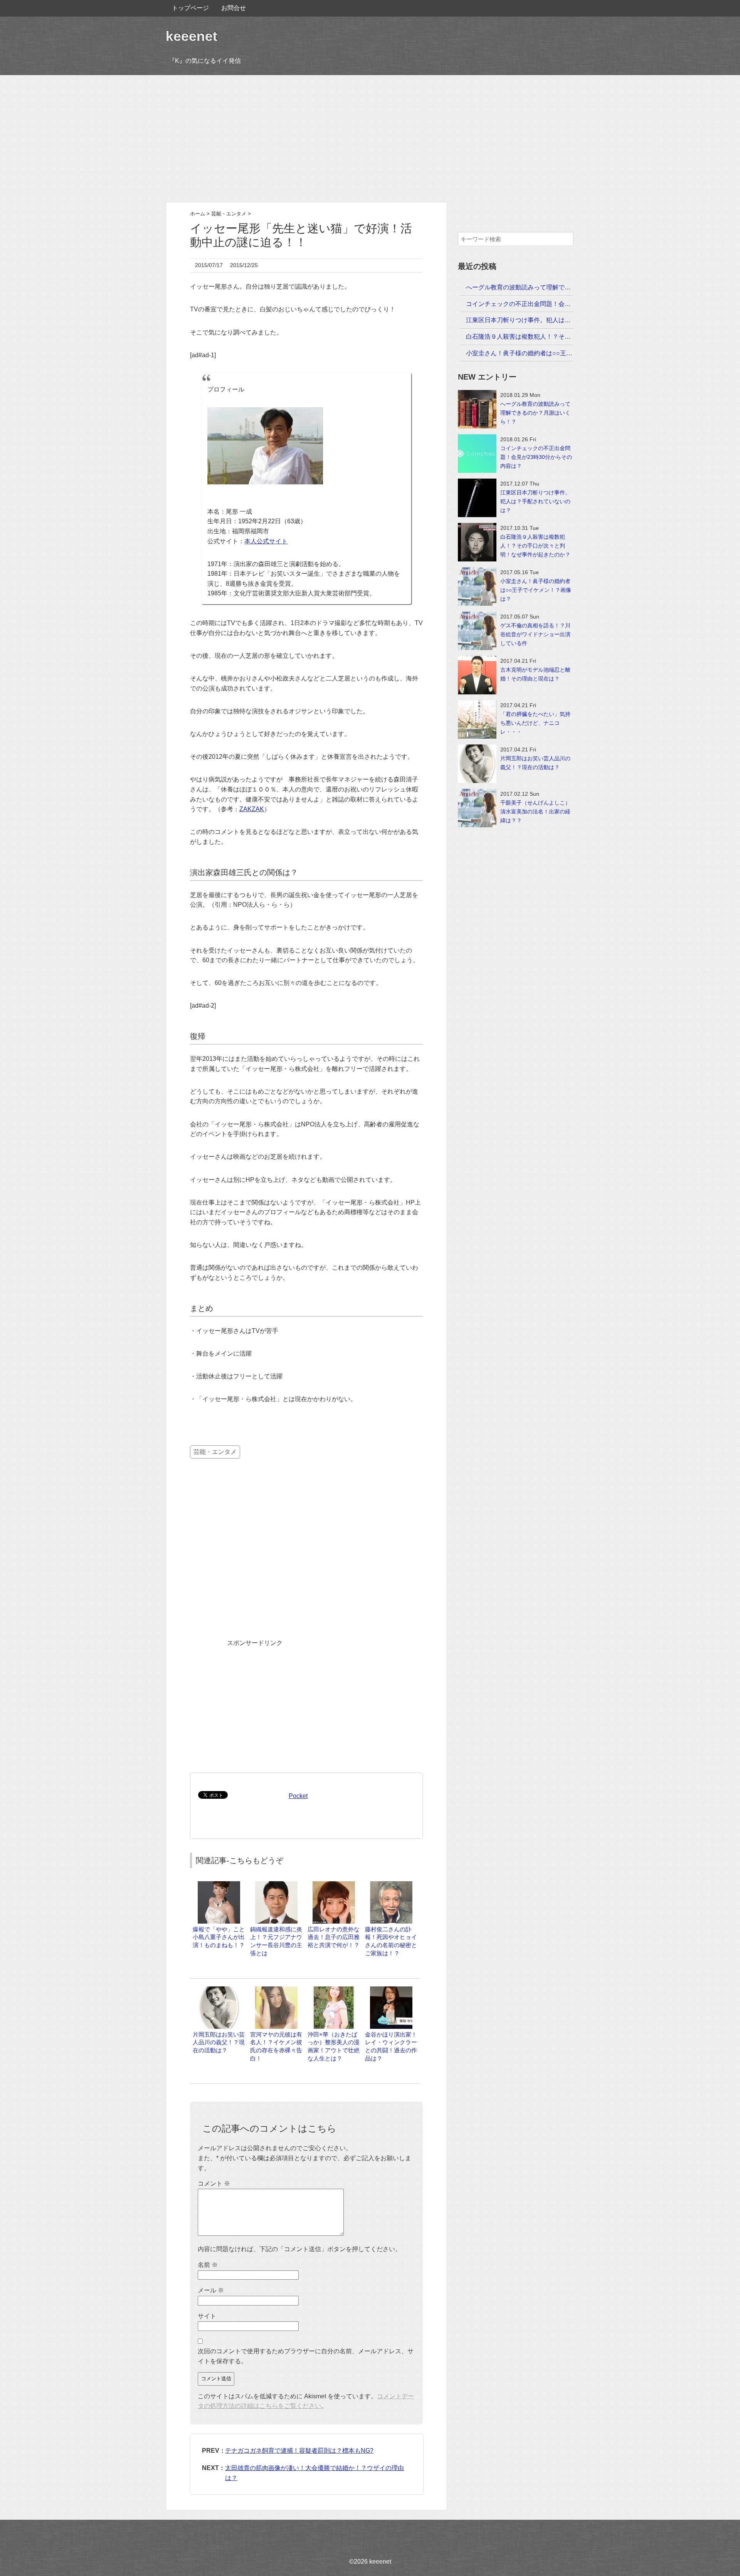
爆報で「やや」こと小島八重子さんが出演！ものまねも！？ (219, 1937)
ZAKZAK (252, 809)
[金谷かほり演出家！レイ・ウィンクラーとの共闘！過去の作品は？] (391, 1990)
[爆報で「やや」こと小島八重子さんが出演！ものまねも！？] (219, 1885)
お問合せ (234, 8)
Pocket (298, 1796)
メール (211, 2290)
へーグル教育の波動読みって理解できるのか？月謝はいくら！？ (555, 287)
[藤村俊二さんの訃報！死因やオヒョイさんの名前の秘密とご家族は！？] (391, 1885)
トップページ (190, 8)
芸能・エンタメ (215, 1452)
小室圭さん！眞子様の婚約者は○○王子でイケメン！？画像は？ (553, 353)
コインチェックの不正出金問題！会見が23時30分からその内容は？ (559, 304)
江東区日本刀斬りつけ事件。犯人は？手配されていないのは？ (552, 320)
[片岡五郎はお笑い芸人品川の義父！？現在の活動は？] (219, 1990)
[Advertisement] (370, 139)
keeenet (192, 36)
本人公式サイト (266, 541)
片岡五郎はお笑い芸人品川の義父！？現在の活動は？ (219, 2042)
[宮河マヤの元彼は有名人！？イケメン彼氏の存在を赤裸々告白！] (276, 1990)
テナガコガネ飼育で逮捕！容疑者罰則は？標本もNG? (299, 2451)
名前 (208, 2265)
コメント (214, 2184)
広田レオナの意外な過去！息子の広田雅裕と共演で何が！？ (334, 1937)
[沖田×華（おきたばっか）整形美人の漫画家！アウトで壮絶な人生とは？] (334, 1990)
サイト (207, 2316)
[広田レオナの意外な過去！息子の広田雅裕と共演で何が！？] (334, 1885)
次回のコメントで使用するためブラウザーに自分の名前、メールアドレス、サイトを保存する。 (306, 2356)
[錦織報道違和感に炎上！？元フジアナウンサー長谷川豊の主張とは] (276, 1885)
